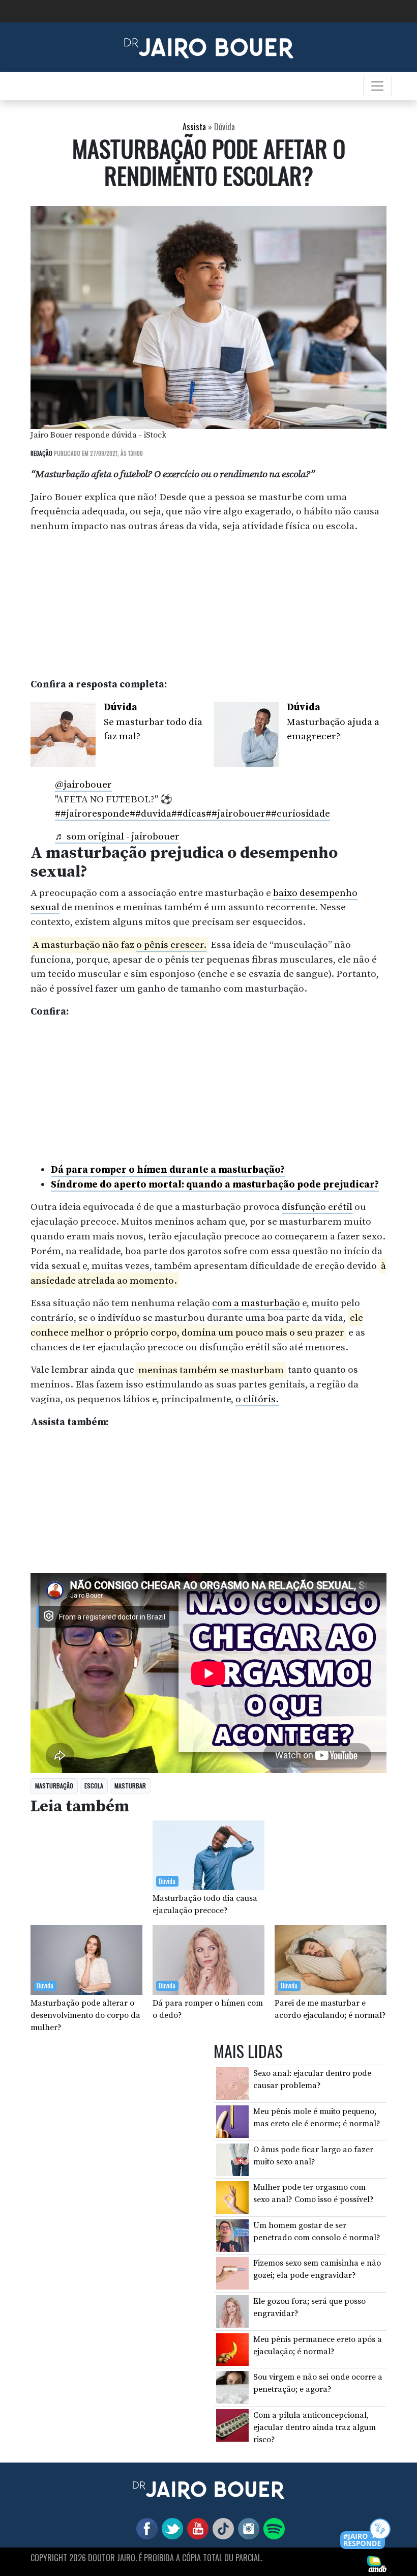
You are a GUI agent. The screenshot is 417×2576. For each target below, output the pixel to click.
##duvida (151, 814)
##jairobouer (236, 814)
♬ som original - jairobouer (117, 836)
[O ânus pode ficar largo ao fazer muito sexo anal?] (232, 2159)
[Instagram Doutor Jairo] (247, 2528)
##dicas (189, 814)
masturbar (130, 1786)
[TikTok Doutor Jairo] (221, 2528)
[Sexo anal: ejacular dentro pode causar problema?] (232, 2083)
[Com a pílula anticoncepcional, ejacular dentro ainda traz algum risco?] (232, 2425)
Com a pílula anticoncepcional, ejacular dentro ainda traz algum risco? (315, 2427)
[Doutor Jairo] (209, 46)
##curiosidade (298, 814)
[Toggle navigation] (377, 86)
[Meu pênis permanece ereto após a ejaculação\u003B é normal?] (232, 2349)
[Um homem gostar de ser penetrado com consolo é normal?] (232, 2235)
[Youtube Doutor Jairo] (196, 2528)
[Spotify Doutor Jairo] (272, 2528)
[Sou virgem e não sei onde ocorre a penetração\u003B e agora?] (232, 2387)
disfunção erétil (317, 1207)
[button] (366, 2535)
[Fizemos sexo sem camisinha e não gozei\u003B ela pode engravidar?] (232, 2273)
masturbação (54, 1786)
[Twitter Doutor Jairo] (170, 2528)
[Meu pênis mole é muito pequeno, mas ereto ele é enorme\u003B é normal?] (232, 2121)
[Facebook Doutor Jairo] (145, 2528)
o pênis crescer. (171, 945)
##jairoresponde (92, 814)
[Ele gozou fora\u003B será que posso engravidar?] (232, 2311)
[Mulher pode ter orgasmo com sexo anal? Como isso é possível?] (232, 2197)
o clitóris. (257, 1399)
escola (94, 1786)
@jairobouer (83, 785)
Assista (194, 127)
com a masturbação (256, 1303)
